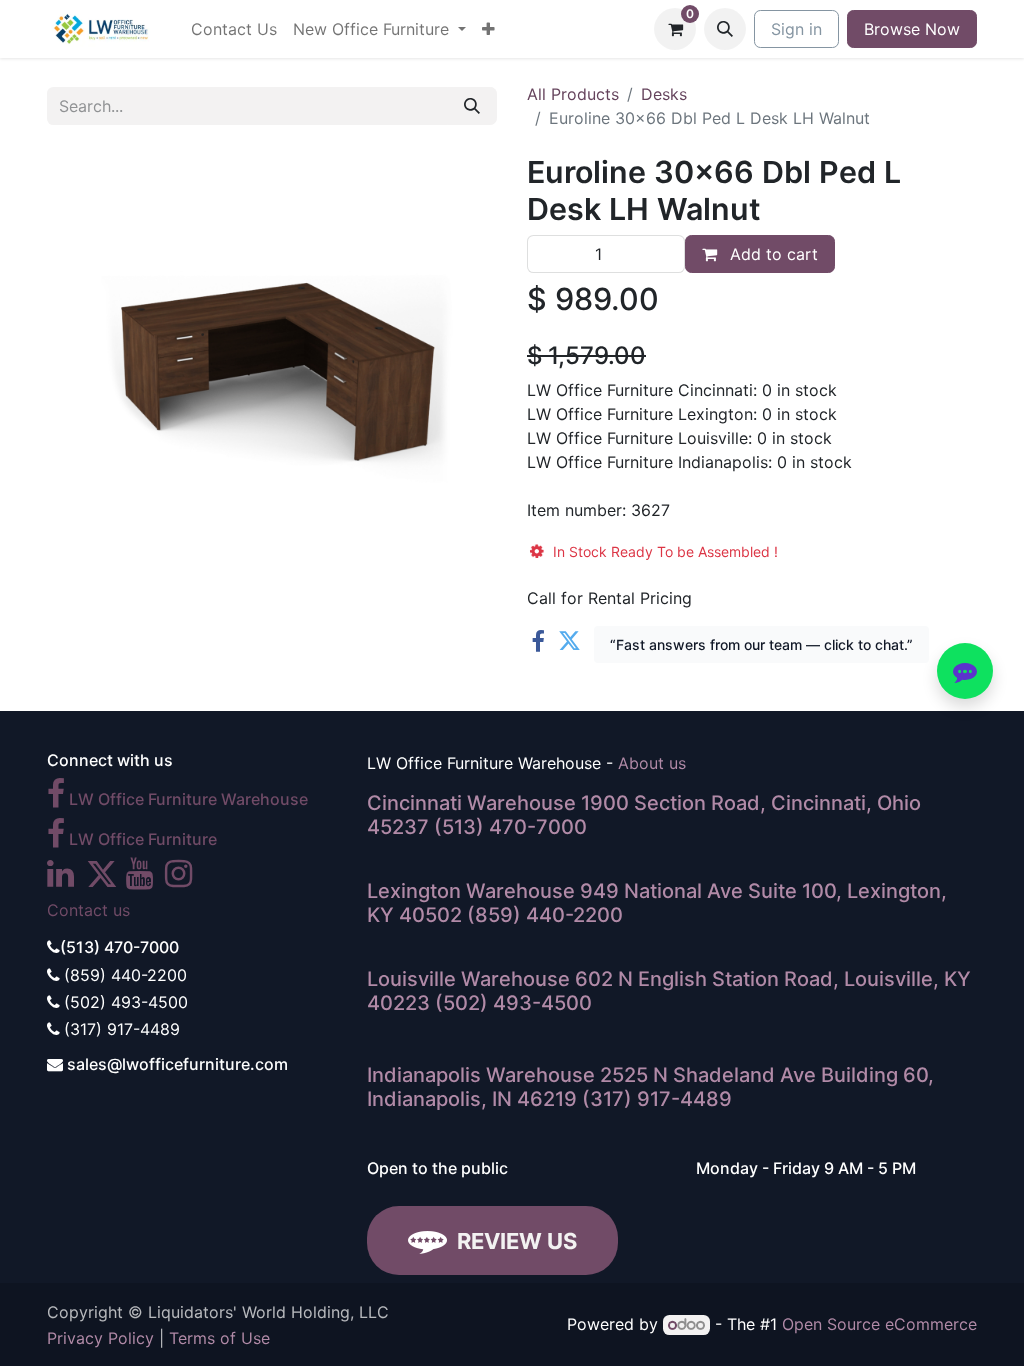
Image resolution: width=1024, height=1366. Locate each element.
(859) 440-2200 (545, 915)
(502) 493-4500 (513, 1003)
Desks (664, 94)
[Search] (472, 106)
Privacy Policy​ (100, 1338)
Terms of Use (219, 1338)
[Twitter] (569, 641)
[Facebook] (537, 641)
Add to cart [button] (771, 254)
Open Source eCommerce (879, 1324)
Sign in (796, 29)
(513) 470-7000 (510, 827)
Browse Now (912, 29)
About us (652, 763)
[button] (725, 29)
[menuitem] (234, 29)
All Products (573, 94)
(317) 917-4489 (657, 1099)
